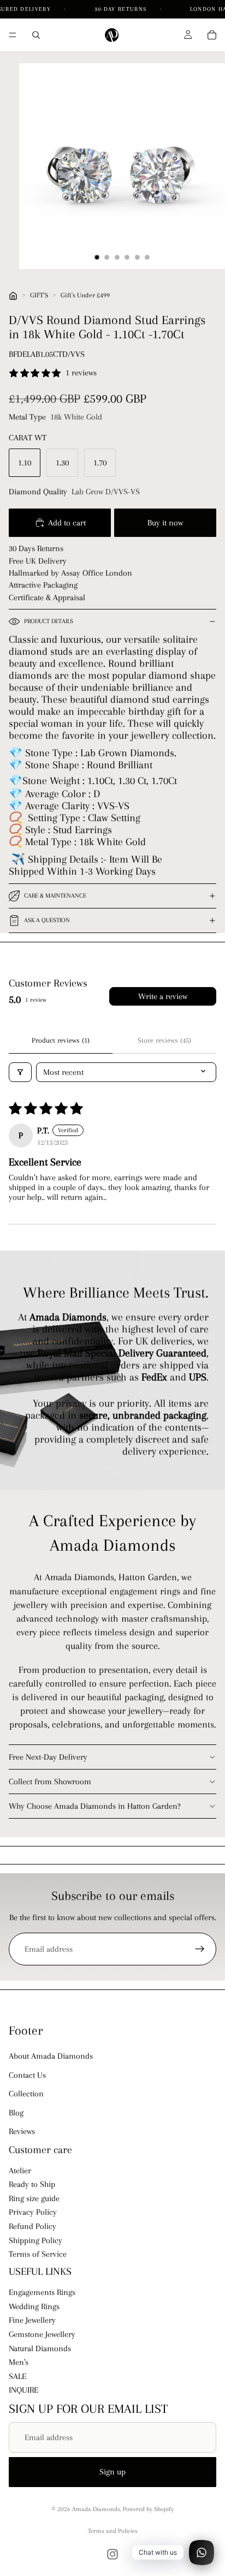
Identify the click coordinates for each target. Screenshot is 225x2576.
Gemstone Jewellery (42, 2334)
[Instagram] (112, 2554)
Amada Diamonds (96, 2509)
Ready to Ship (32, 2184)
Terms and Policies (113, 2531)
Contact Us (27, 2075)
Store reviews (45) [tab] (164, 1040)
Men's (19, 2362)
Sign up (112, 2472)
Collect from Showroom (50, 1782)
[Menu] (13, 35)
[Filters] (20, 1072)
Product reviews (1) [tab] (61, 1040)
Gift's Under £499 (85, 295)
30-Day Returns (122, 9)
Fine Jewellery (32, 2321)
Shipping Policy (35, 2240)
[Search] (36, 35)
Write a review (163, 996)
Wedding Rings (34, 2306)
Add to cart (67, 523)
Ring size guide (34, 2198)
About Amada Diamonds (51, 2056)
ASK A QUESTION (47, 920)
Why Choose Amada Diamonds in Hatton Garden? (95, 1806)
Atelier (20, 2171)
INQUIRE (23, 2390)
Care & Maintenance (55, 896)
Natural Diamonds (40, 2348)
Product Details (49, 621)
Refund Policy (32, 2226)
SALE (17, 2376)
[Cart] (212, 35)
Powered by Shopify (148, 2509)
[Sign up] (200, 1949)
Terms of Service (38, 2254)
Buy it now (165, 523)
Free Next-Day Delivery (48, 1757)
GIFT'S (39, 295)
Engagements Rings (42, 2292)
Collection (26, 2094)
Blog (16, 2113)
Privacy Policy (33, 2213)
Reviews (22, 2131)
